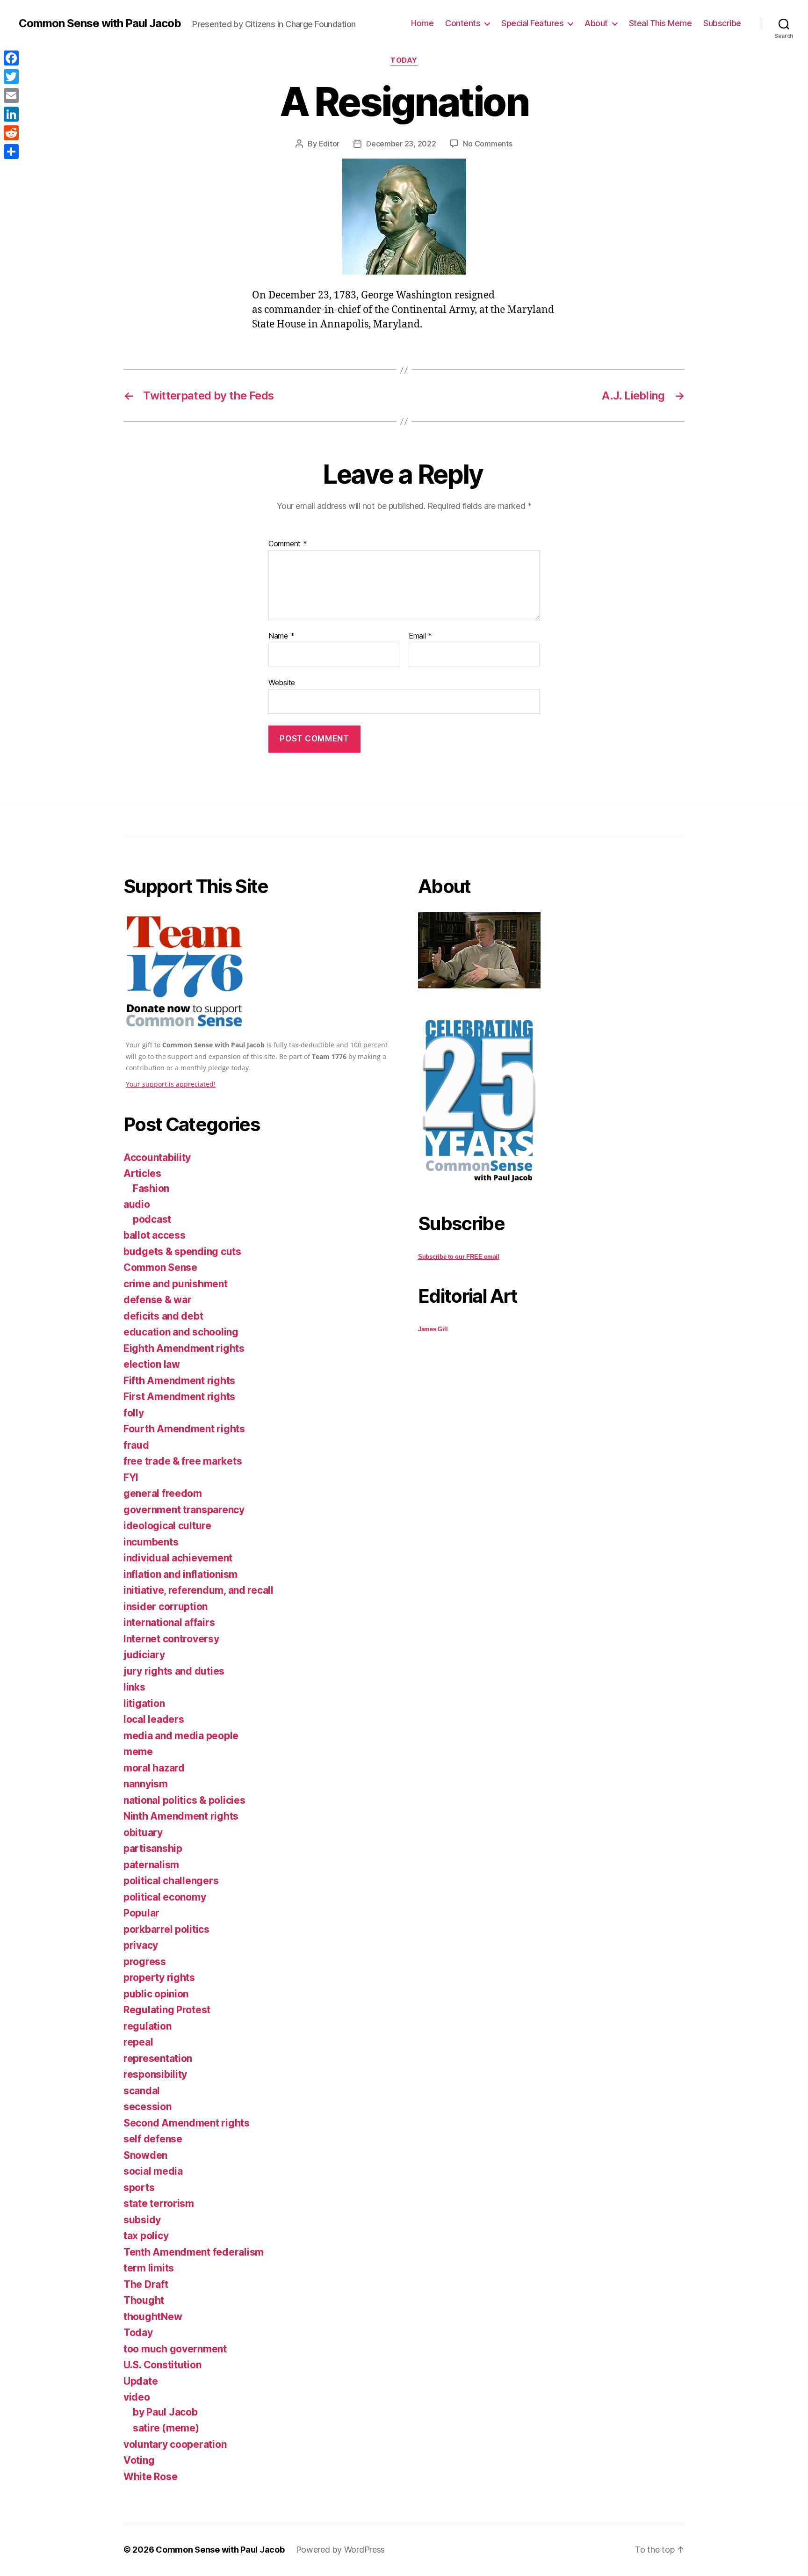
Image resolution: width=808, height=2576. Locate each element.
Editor (329, 144)
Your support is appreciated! (171, 1084)
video (137, 2397)
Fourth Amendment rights (184, 1429)
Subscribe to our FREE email (459, 1257)
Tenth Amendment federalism (194, 2252)
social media (153, 2171)
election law (152, 1364)
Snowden (145, 2155)
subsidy (142, 2220)
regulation (147, 2026)
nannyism (146, 1784)
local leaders (154, 1719)
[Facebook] (11, 58)
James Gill (433, 1329)
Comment (288, 544)
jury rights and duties (174, 1671)
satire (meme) (166, 2428)
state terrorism (159, 2203)
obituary (143, 1832)
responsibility (155, 2074)
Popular (141, 1913)
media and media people (181, 1736)
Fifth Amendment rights (179, 1381)
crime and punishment (176, 1284)
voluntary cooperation (175, 2444)
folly (134, 1413)
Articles (142, 1173)
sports (139, 2188)
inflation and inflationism (180, 1574)
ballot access (155, 1235)
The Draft (146, 2284)
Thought (144, 2300)
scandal (142, 2091)
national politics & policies (184, 1800)
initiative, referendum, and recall (198, 1590)
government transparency (184, 1510)
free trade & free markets (183, 1461)
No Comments (487, 144)
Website (282, 682)
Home (422, 23)
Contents (463, 23)
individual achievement (178, 1558)
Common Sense (160, 1267)
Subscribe (722, 23)
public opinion (156, 1994)
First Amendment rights (179, 1397)
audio (137, 1204)
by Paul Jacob (165, 2412)
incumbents (151, 1542)
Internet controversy (171, 1639)
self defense (153, 2139)
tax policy (146, 2236)
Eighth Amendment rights (184, 1348)
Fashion (151, 1188)
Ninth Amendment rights (181, 1816)
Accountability (157, 1157)
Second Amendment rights (187, 2123)
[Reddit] (11, 133)
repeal (138, 2042)
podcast (152, 1219)
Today (404, 60)
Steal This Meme (660, 23)
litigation (144, 1703)
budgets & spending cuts (182, 1252)
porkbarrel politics (166, 1929)
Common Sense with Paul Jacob (100, 23)
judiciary (144, 1655)
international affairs (169, 1622)
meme (138, 1752)
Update (141, 2381)
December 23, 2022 (401, 144)
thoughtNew (153, 2317)
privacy (141, 1945)
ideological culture (167, 1526)
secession (148, 2107)
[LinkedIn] (11, 114)
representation (158, 2058)
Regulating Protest (167, 2010)
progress (145, 1962)
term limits (149, 2268)
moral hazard (154, 1768)
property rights (159, 1977)
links (134, 1687)
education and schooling (181, 1332)
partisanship (153, 1848)
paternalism (151, 1865)
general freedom (163, 1493)
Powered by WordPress (341, 2550)
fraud (136, 1445)
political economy (165, 1897)
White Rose (150, 2477)
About (596, 23)
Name (281, 636)
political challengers (171, 1881)
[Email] (11, 95)
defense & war (158, 1300)
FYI (131, 1477)
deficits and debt (163, 1316)
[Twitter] (11, 77)
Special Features (532, 23)
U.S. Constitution (162, 2365)
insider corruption (166, 1607)
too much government (175, 2349)
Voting (139, 2460)
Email (420, 636)
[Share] (11, 152)
